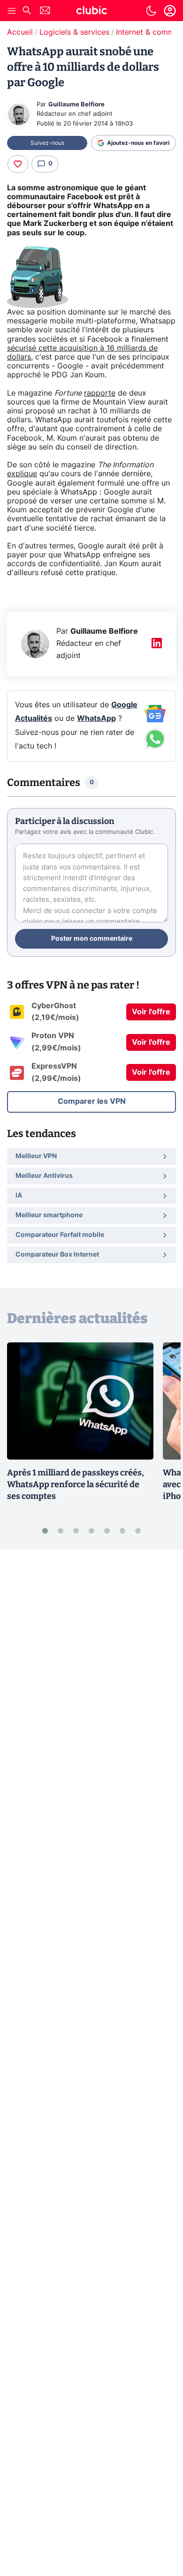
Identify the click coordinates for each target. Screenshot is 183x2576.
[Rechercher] (27, 11)
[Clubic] (91, 12)
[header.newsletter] (45, 11)
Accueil (20, 32)
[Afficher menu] (12, 11)
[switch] (151, 11)
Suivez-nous (47, 143)
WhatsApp (96, 719)
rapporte (100, 393)
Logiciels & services (74, 32)
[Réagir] (18, 164)
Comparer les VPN (92, 1101)
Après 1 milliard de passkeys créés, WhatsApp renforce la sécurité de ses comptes (76, 1484)
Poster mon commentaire (92, 939)
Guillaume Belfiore (76, 105)
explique (22, 474)
